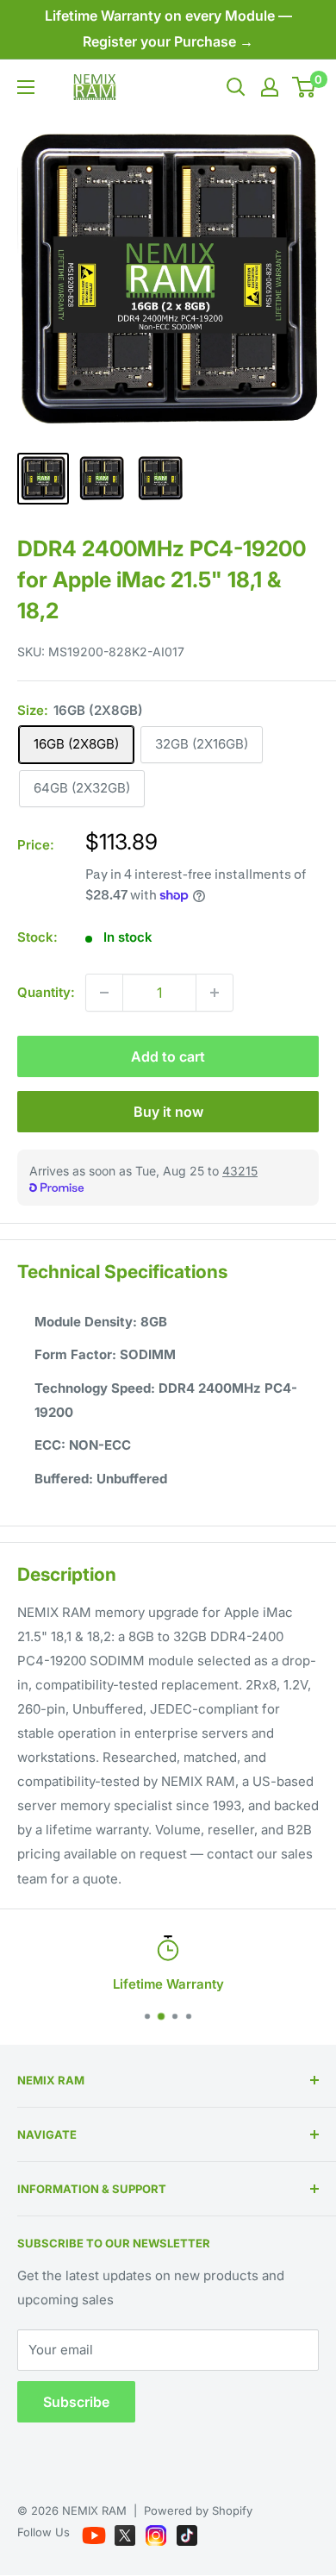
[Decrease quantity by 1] (104, 993)
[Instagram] (158, 2532)
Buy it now (168, 1112)
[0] (305, 87)
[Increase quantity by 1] (215, 993)
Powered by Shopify (198, 2510)
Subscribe (76, 2402)
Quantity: (46, 992)
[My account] (270, 87)
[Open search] (236, 87)
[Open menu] (26, 87)
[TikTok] (187, 2532)
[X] (127, 2532)
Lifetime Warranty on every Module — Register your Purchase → (168, 28)
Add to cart (168, 1056)
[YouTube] (96, 2532)
